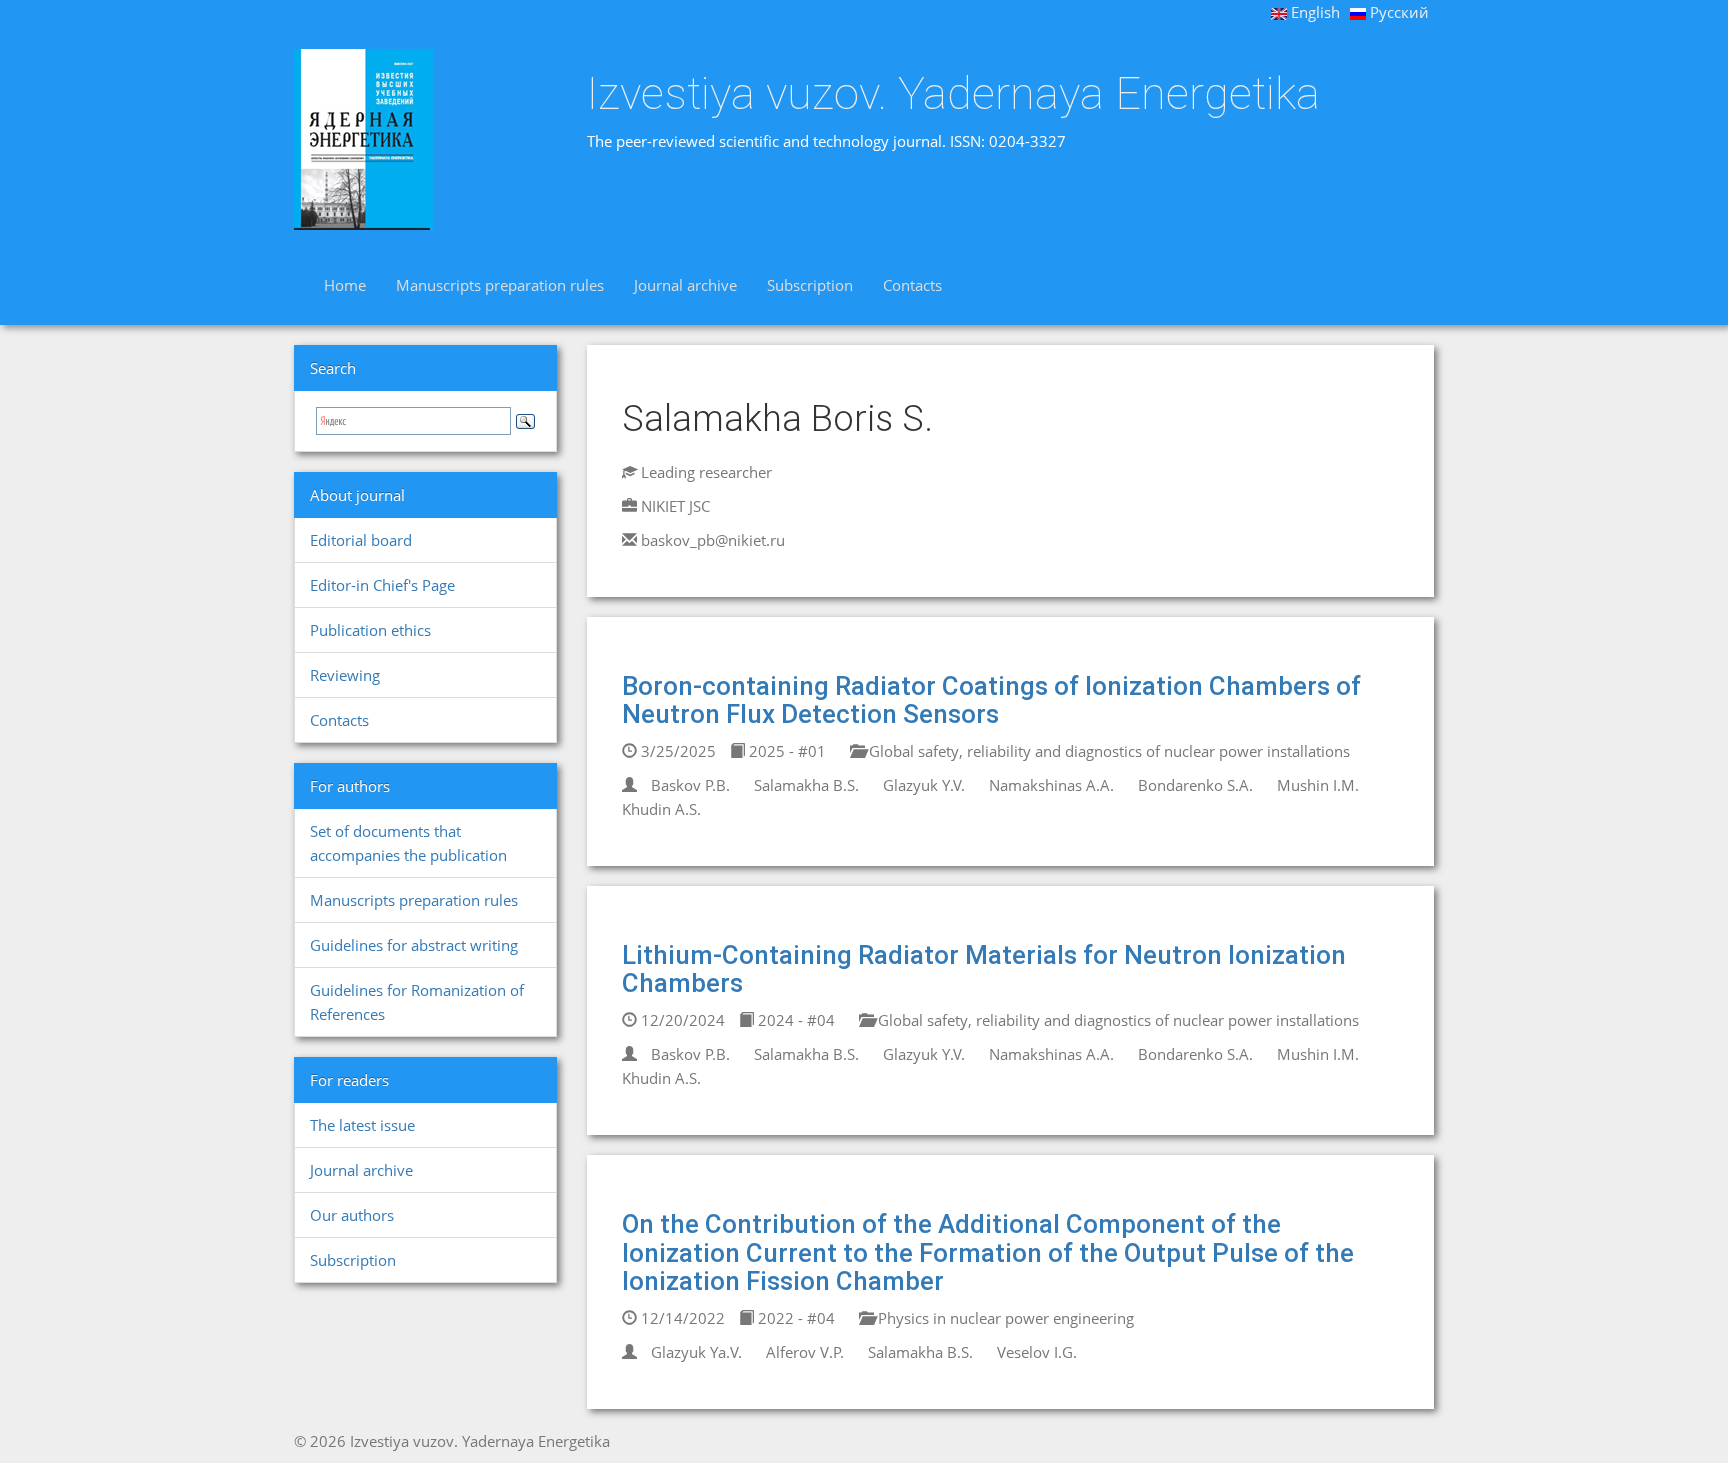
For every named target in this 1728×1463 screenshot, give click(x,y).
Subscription (810, 285)
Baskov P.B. (690, 785)
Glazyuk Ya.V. (696, 1352)
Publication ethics (370, 630)
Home (345, 285)
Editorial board (361, 540)
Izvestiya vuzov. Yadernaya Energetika (953, 94)
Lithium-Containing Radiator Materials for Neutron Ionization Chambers (984, 969)
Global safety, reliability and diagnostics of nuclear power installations (1107, 751)
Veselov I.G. (1037, 1352)
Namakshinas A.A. (1051, 785)
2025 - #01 (785, 751)
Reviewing (345, 675)
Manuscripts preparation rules (500, 285)
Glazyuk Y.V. (924, 785)
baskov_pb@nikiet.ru (713, 540)
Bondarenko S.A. (1195, 785)
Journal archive (685, 285)
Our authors (352, 1215)
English (1313, 12)
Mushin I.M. (1318, 785)
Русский (1397, 12)
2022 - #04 (794, 1318)
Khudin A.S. (661, 809)
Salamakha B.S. (806, 785)
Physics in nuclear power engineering (1004, 1318)
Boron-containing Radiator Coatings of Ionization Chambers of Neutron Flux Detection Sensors (991, 700)
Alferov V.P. (805, 1352)
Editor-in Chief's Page (382, 585)
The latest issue (362, 1125)
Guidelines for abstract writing (414, 945)
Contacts (912, 285)
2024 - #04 (794, 1020)
